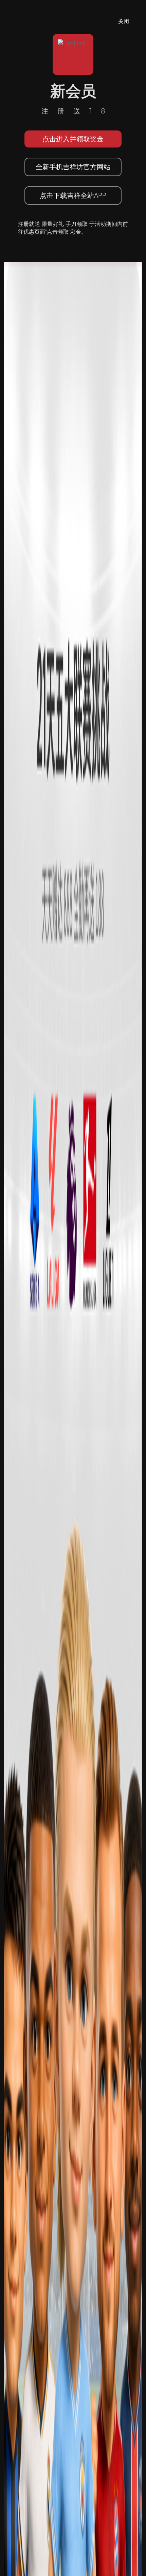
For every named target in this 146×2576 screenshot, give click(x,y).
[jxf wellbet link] (73, 1550)
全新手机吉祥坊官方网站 (73, 167)
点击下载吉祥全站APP (73, 195)
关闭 (124, 21)
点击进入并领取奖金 (73, 139)
